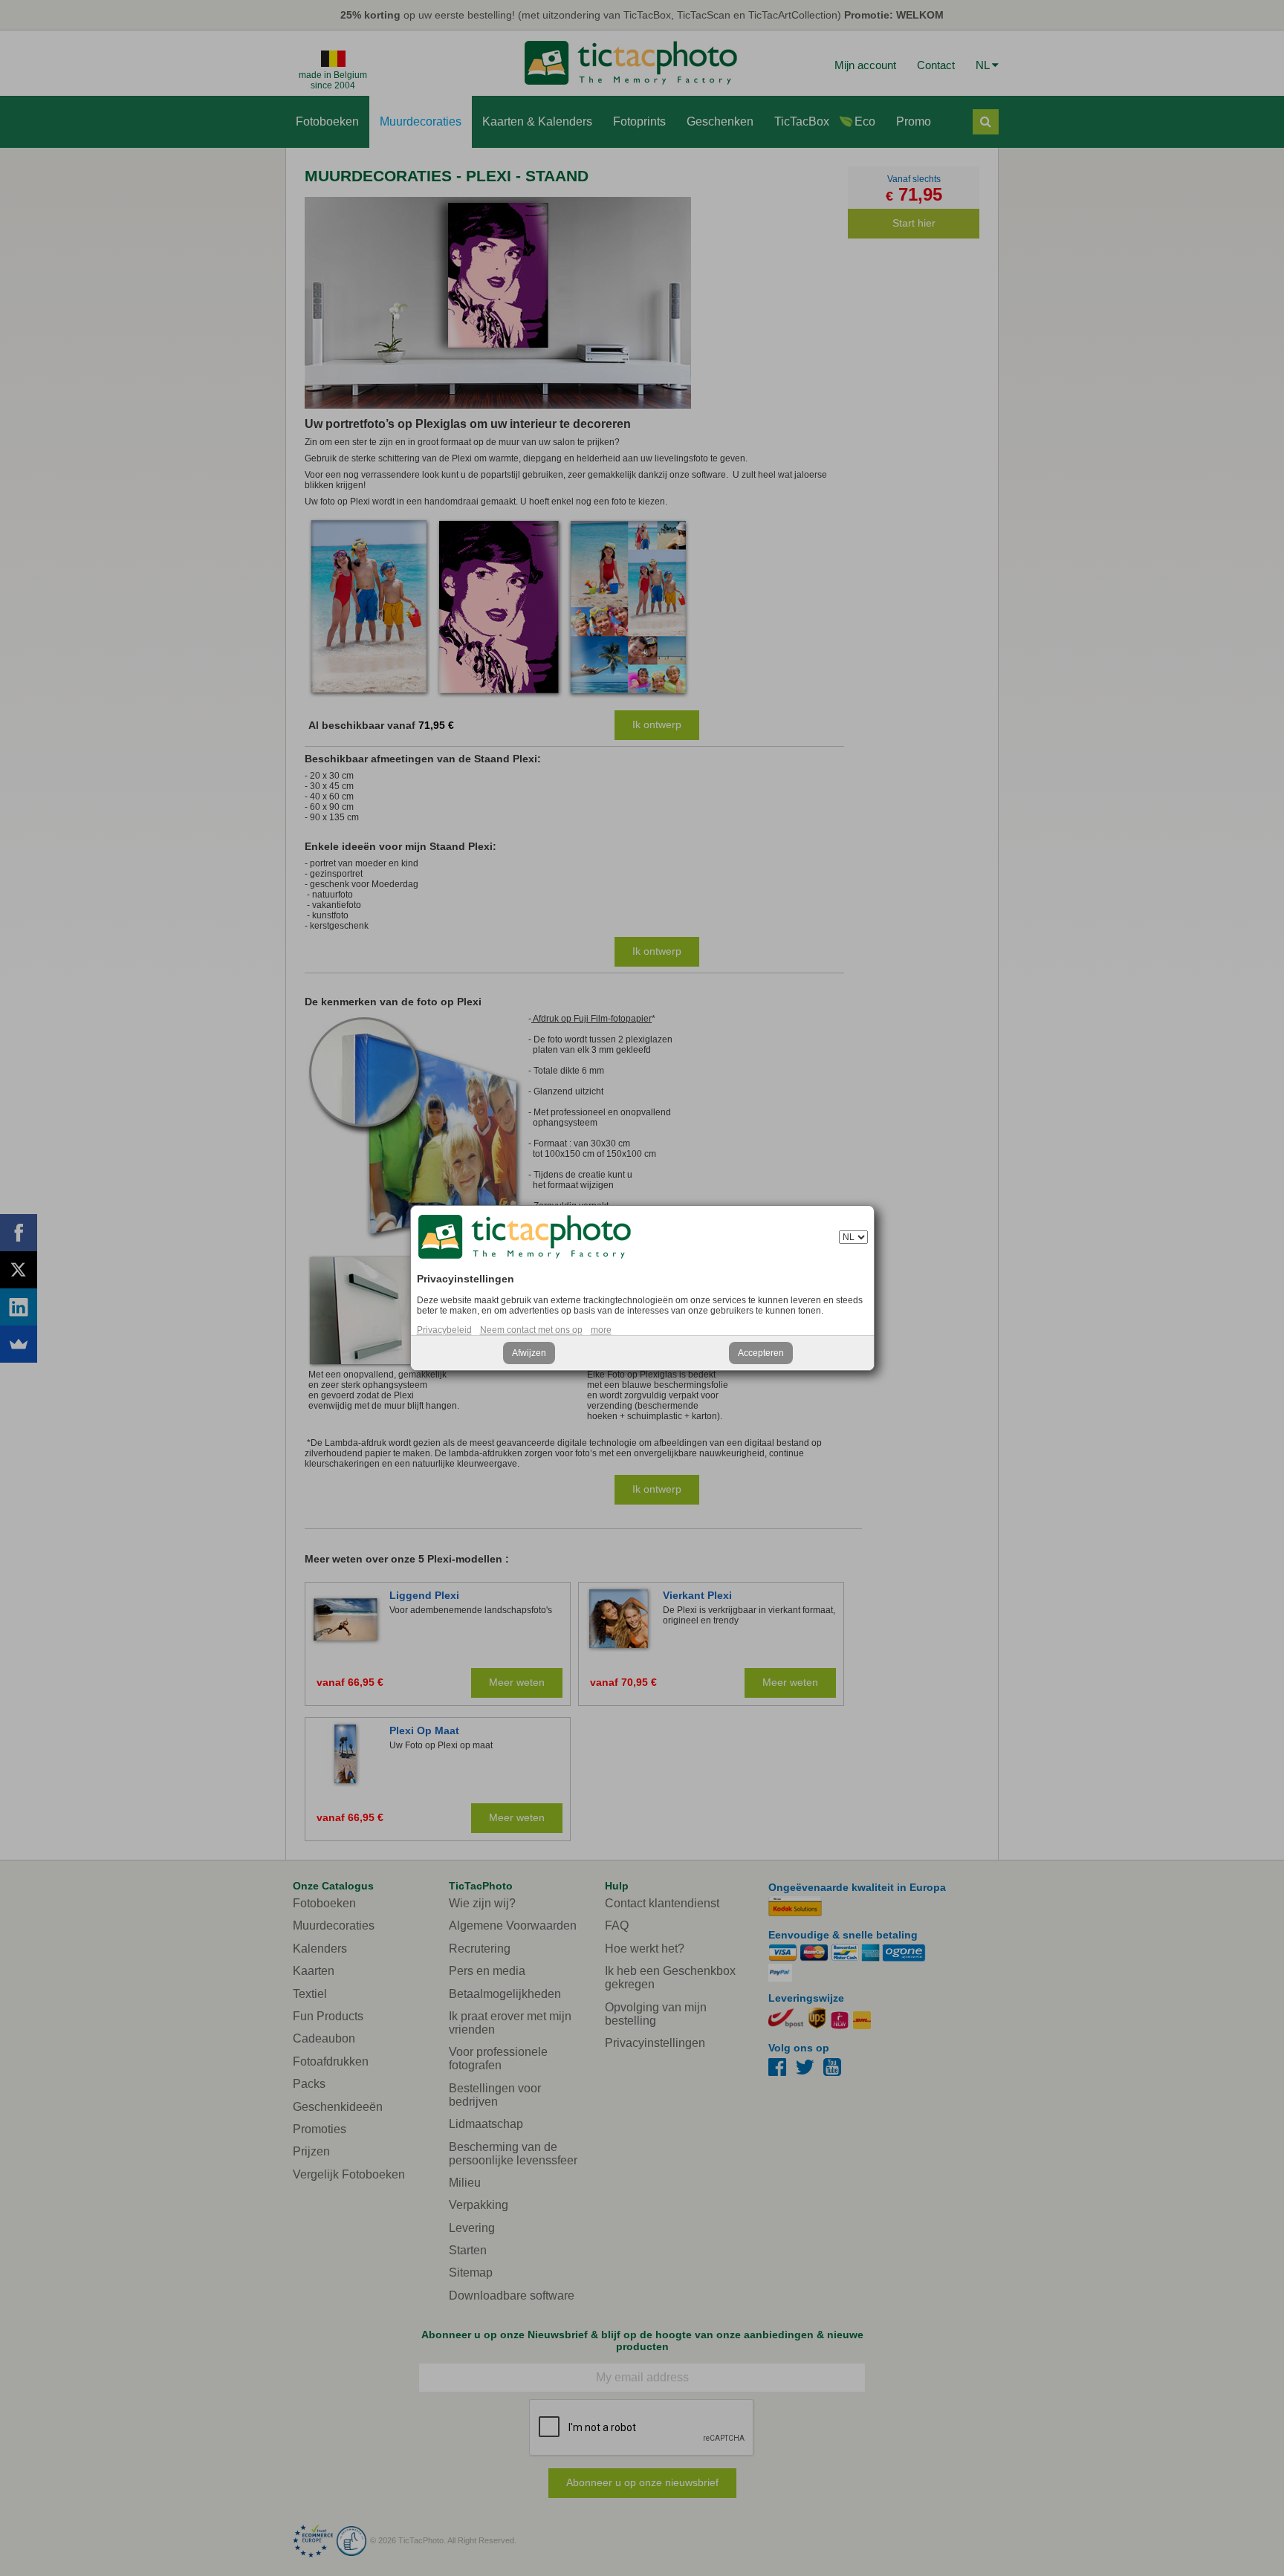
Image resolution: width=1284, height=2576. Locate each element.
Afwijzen (529, 1353)
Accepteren (761, 1353)
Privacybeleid (444, 1330)
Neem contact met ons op (531, 1330)
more (601, 1330)
